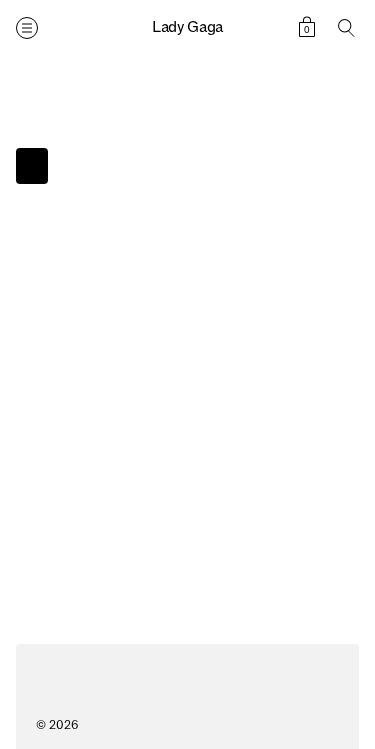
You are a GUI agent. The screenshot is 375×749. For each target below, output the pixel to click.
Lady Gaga (187, 27)
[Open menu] (27, 28)
